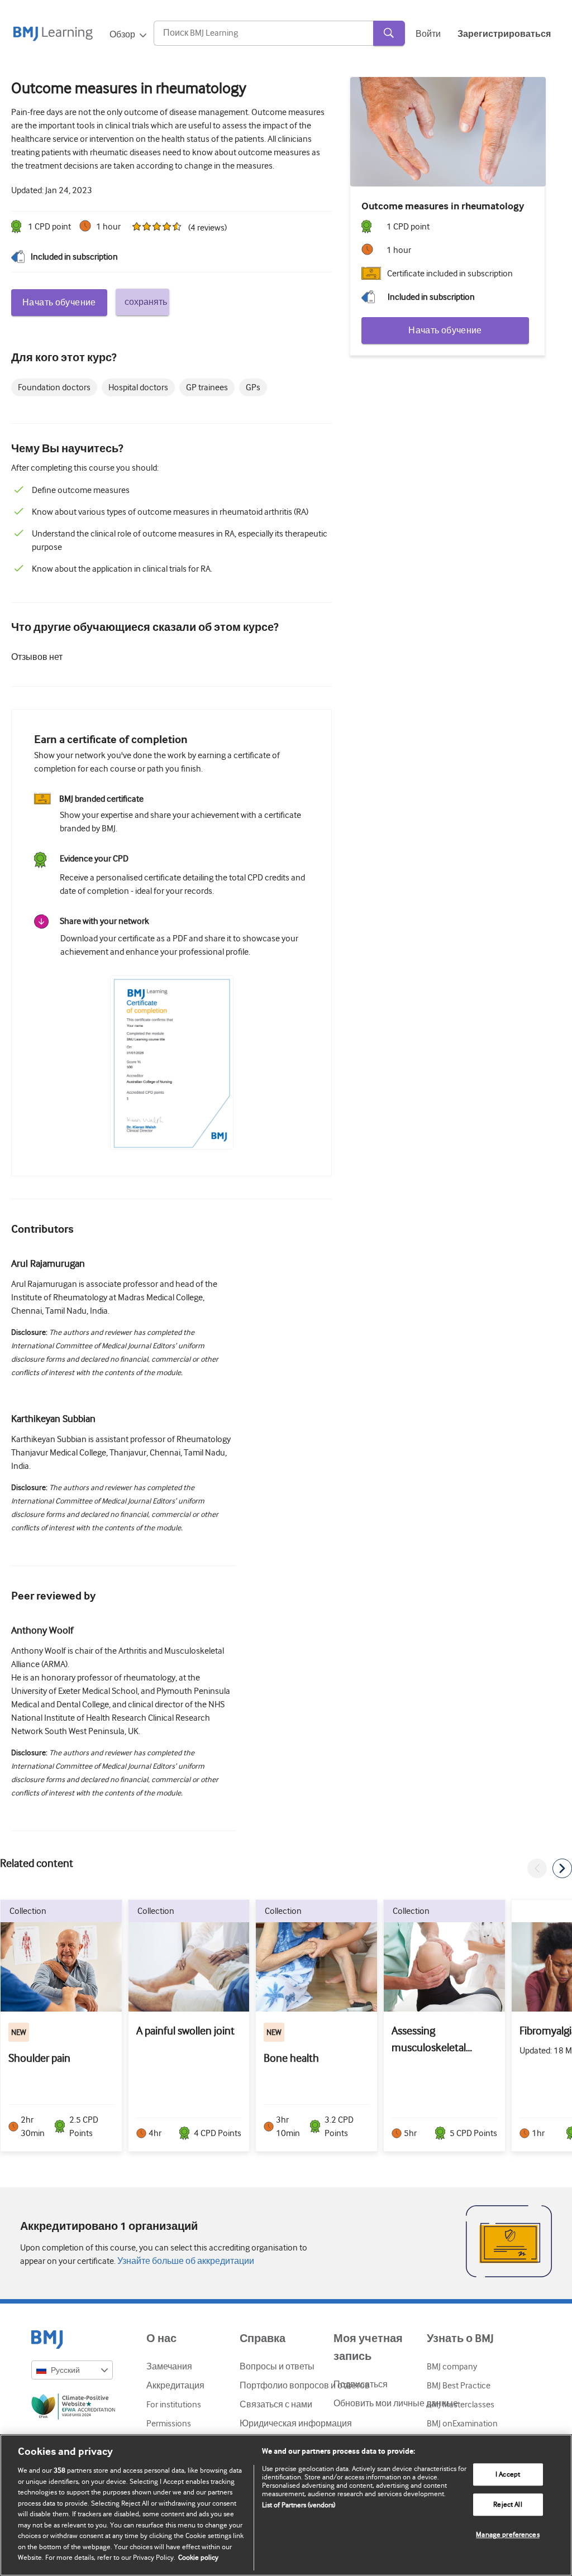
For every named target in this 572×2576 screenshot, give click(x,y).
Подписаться (361, 2385)
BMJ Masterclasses (461, 2405)
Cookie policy (198, 2557)
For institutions (174, 2405)
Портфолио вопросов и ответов (305, 2386)
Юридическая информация (296, 2424)
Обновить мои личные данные (396, 2403)
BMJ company (452, 2367)
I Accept (508, 2475)
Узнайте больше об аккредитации (185, 2261)
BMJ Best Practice (459, 2386)
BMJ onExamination (462, 2424)
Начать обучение (59, 303)
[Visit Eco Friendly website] (72, 2409)
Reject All (507, 2505)
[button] (537, 1868)
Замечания (169, 2367)
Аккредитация (175, 2386)
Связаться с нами (276, 2405)
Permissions (169, 2424)
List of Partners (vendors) (299, 2505)
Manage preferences (507, 2535)
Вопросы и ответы (277, 2367)
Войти (428, 34)
